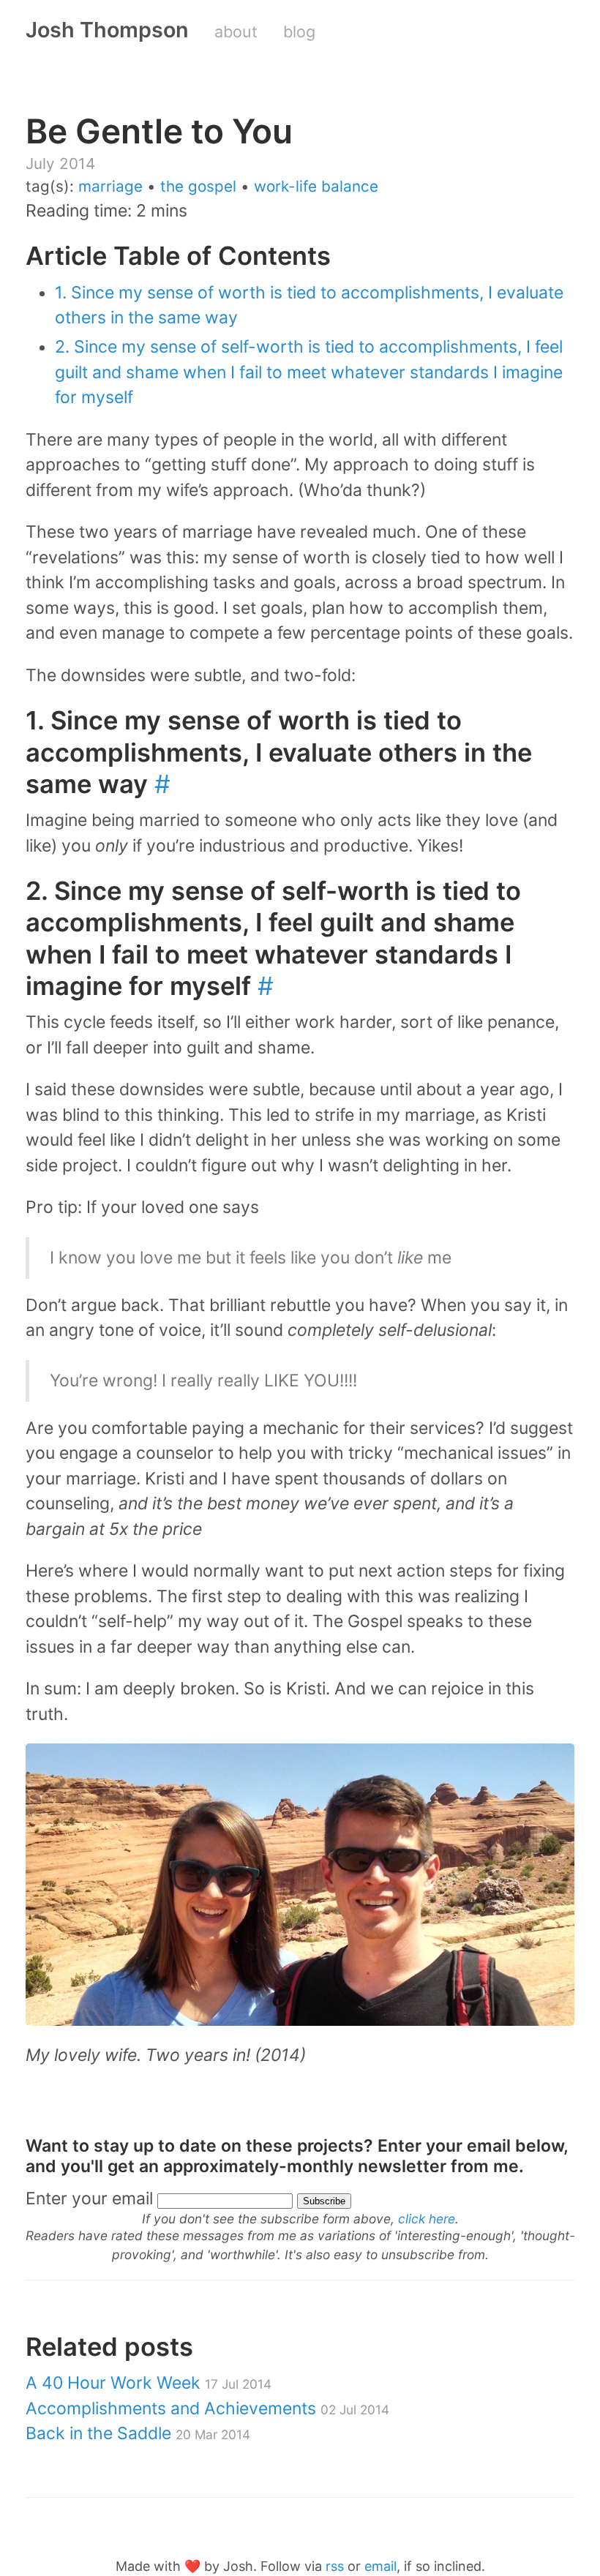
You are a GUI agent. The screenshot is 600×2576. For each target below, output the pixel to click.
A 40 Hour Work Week (149, 2383)
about (236, 31)
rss (335, 2566)
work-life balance (316, 186)
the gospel (198, 186)
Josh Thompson (107, 30)
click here (427, 2219)
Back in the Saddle (138, 2433)
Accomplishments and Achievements (207, 2408)
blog (299, 31)
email (380, 2566)
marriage (110, 186)
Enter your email (89, 2198)
